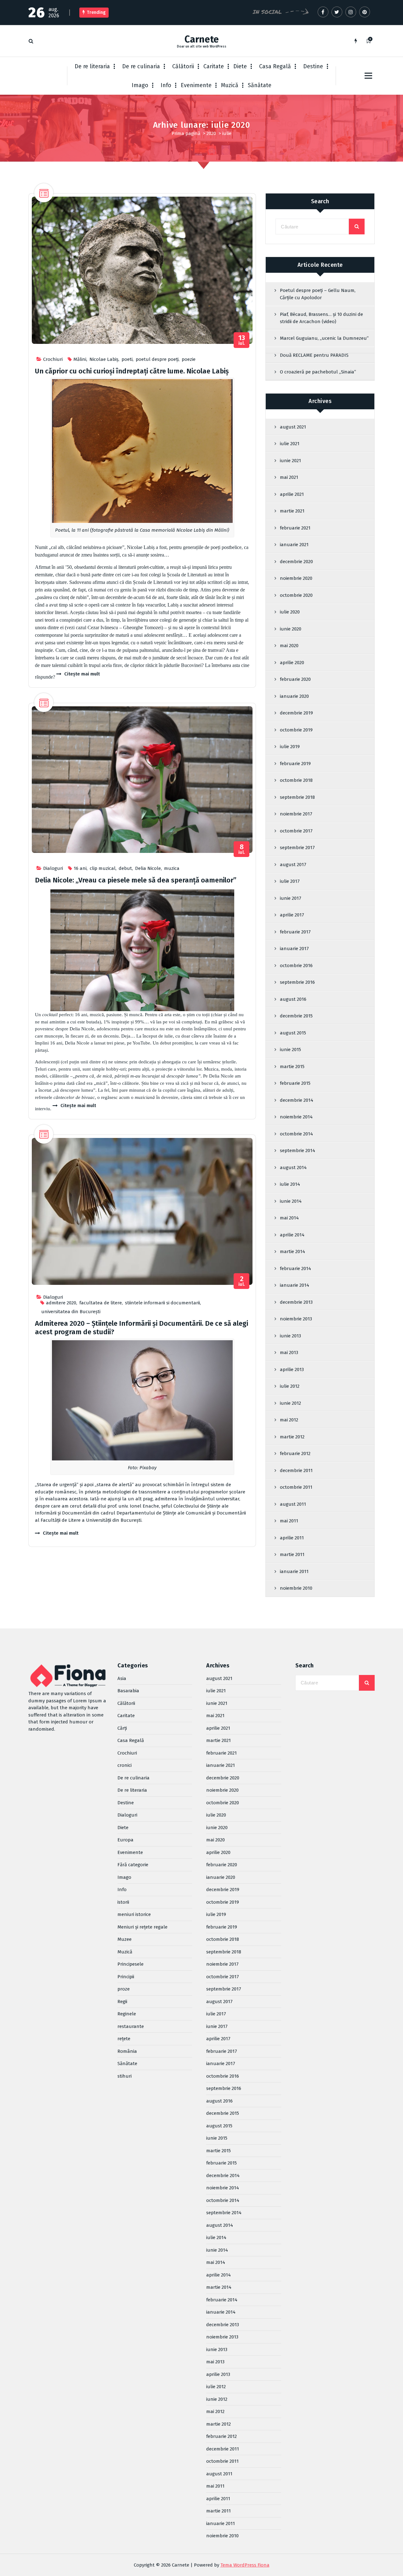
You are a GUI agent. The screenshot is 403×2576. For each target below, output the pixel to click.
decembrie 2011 (296, 1470)
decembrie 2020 (296, 562)
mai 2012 (289, 1420)
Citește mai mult (82, 674)
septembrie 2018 (297, 797)
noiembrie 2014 (296, 1117)
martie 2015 (292, 1067)
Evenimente (196, 85)
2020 (211, 133)
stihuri (125, 2076)
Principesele (131, 1964)
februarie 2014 (295, 1268)
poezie (189, 359)
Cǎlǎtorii (183, 66)
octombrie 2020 (296, 595)
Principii (126, 1977)
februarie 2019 (295, 764)
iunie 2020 (291, 629)
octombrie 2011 (296, 1487)
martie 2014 (292, 1252)
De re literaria (92, 66)
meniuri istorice (134, 1914)
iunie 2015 (290, 1050)
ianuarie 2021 (294, 545)
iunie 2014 (291, 1201)
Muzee (125, 1939)
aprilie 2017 (292, 915)
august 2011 (293, 1504)
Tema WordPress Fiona (245, 2565)
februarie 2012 (295, 1453)
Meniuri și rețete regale (142, 1927)
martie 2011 (292, 1554)
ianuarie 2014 (295, 1285)
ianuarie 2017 (294, 949)
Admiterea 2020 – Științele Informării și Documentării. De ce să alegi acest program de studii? (142, 1327)
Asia (122, 1678)
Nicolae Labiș (104, 359)
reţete (124, 2039)
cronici (125, 1765)
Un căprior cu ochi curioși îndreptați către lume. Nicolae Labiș (132, 371)
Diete (240, 66)
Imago (140, 85)
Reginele (127, 2014)
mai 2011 (289, 1521)
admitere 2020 (61, 1303)
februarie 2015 (295, 1083)
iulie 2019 (290, 747)
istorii (123, 1902)
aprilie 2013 (292, 1369)
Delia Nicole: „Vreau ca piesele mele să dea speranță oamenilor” (136, 880)
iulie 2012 (290, 1386)
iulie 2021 (290, 444)
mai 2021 (289, 477)
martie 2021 (292, 511)
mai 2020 (289, 646)
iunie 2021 (290, 461)
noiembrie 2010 (296, 1588)
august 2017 (293, 865)
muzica (172, 868)
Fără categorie (133, 1865)
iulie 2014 (290, 1184)
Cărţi (122, 1728)
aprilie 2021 (292, 494)
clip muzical (103, 868)
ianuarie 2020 (294, 696)
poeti (127, 359)
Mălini (80, 359)
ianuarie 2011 (294, 1571)
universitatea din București (71, 1312)
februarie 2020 (295, 679)
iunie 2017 (291, 898)
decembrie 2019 (296, 713)
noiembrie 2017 (296, 814)
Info (166, 85)
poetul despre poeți (157, 359)
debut (125, 868)
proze (124, 1989)
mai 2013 (289, 1352)
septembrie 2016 (297, 982)
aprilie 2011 (292, 1538)
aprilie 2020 (292, 663)
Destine (313, 66)
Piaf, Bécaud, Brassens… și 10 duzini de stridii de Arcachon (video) (321, 318)
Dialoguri (53, 868)
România (127, 2051)
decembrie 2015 (296, 1016)
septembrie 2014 (298, 1151)
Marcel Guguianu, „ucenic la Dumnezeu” (324, 338)
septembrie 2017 (297, 848)
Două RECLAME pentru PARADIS (314, 355)
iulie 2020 (290, 612)
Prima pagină (186, 133)
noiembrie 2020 (296, 578)
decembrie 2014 (297, 1100)
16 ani (80, 868)
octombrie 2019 (296, 730)
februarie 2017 (295, 932)
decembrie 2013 (296, 1302)
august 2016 (293, 999)
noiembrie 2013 (296, 1319)
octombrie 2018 (296, 780)
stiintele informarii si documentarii (162, 1303)
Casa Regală (275, 66)
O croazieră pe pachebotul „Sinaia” (318, 372)
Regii (122, 2002)
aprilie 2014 (292, 1235)
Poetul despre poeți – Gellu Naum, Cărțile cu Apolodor (318, 294)
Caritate (214, 66)
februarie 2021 (295, 528)
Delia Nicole (148, 868)
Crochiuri (53, 359)
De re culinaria (141, 66)
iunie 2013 (290, 1336)
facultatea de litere (101, 1303)
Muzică (230, 85)
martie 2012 (292, 1437)
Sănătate (260, 85)
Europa (125, 1840)
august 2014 (293, 1168)
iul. (242, 340)
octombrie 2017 (296, 831)
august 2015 (293, 1033)
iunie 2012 (290, 1403)
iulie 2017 (290, 881)
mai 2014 (289, 1218)
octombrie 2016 (296, 966)
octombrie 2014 (296, 1134)
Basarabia (128, 1691)
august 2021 (293, 427)
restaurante (131, 2026)
